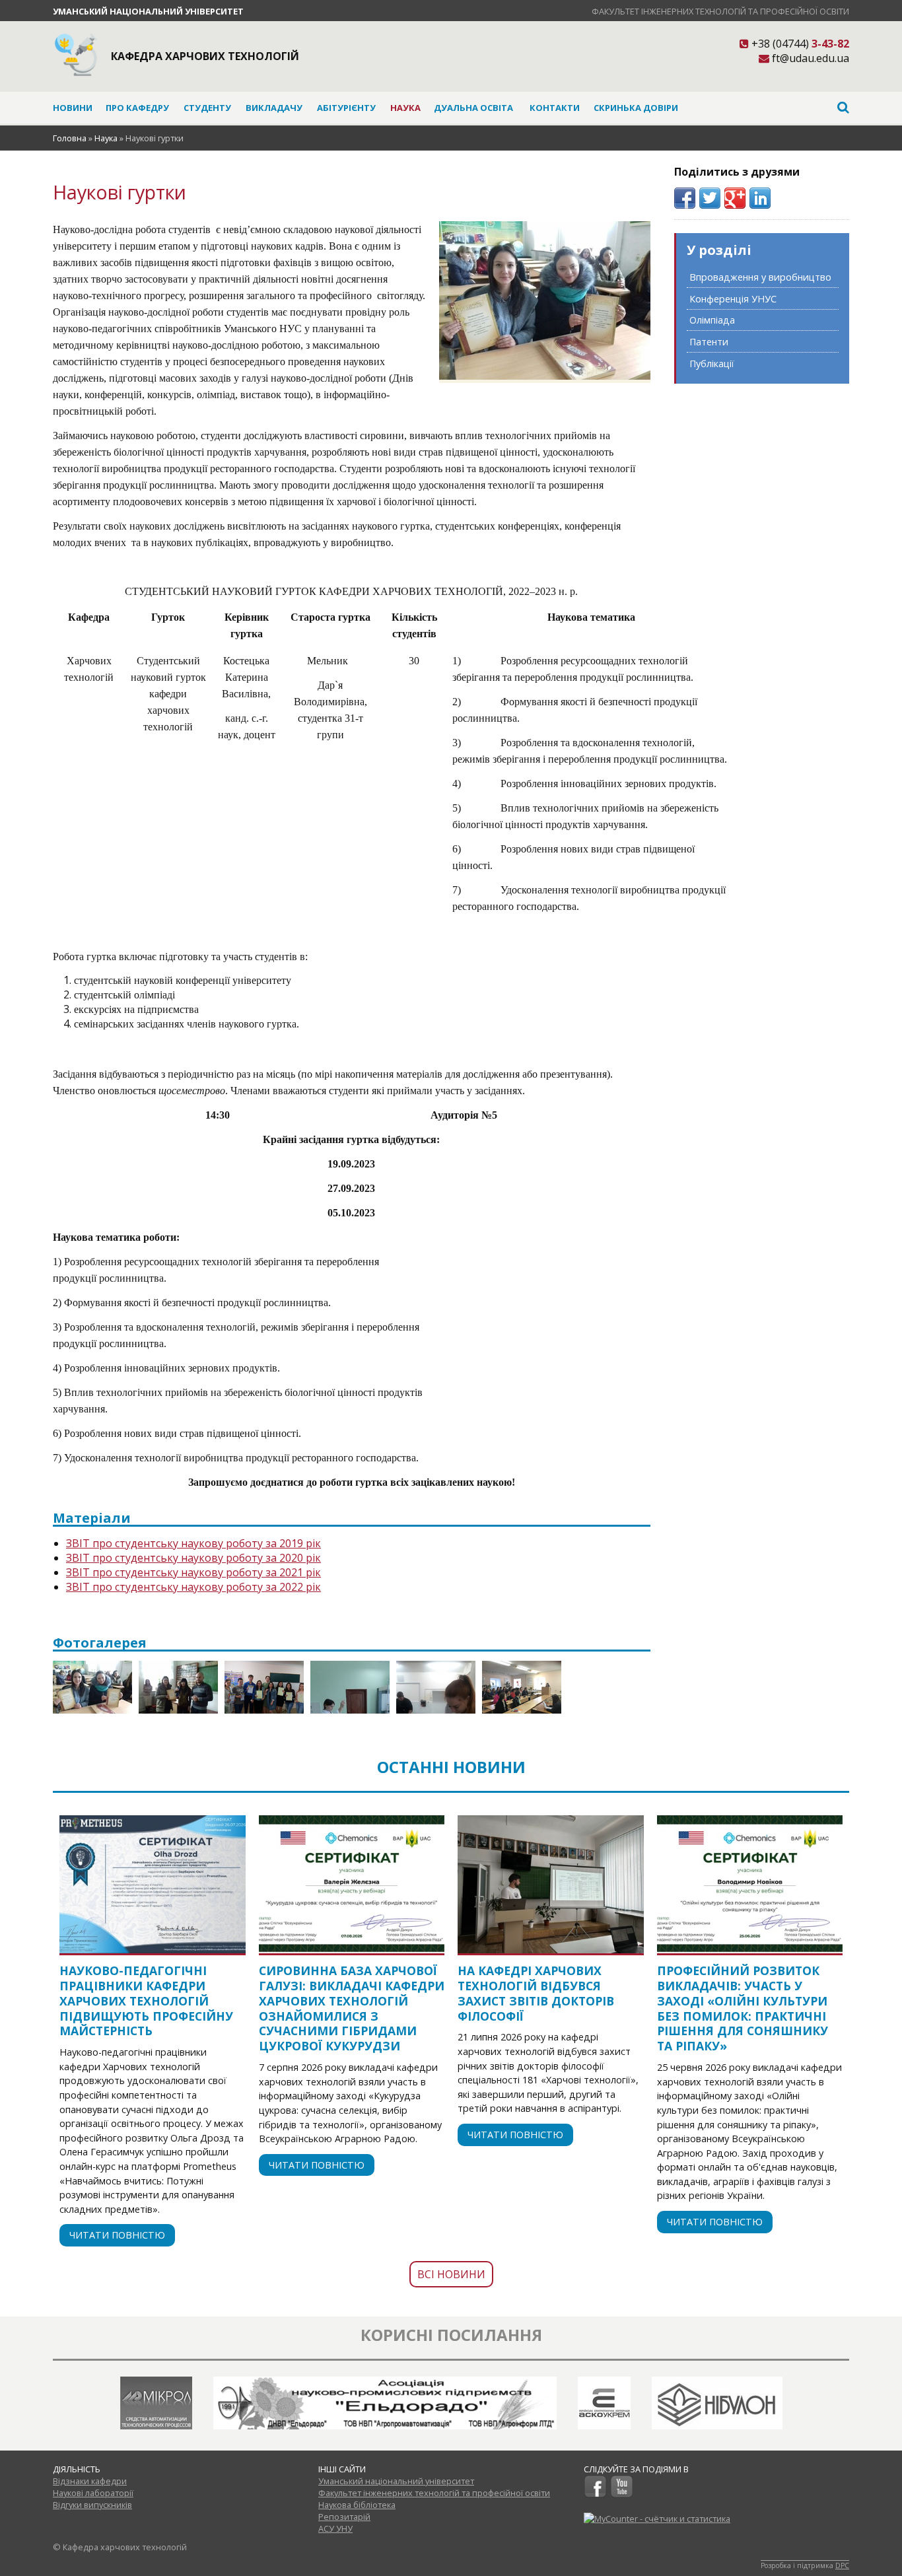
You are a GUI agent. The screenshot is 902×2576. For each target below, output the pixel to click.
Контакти (555, 108)
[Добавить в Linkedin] (760, 198)
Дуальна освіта (473, 108)
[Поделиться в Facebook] (685, 198)
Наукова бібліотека (357, 2505)
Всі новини (451, 2274)
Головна (70, 138)
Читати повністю (117, 2235)
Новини (73, 108)
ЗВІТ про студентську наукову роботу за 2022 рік (193, 1587)
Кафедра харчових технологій (205, 56)
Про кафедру (137, 108)
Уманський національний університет (148, 11)
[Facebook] (595, 2495)
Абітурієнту (346, 108)
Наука (405, 108)
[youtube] (622, 2495)
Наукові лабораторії (93, 2493)
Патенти (709, 342)
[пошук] (767, 107)
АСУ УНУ (335, 2528)
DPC (842, 2565)
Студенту (207, 108)
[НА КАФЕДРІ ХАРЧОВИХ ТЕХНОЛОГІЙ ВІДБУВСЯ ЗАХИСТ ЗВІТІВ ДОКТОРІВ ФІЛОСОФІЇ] (551, 1884)
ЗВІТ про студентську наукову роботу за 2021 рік (193, 1572)
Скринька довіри (636, 108)
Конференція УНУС (733, 299)
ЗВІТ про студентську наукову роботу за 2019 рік (193, 1543)
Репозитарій (344, 2517)
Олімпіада (712, 320)
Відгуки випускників (92, 2505)
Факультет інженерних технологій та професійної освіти (720, 11)
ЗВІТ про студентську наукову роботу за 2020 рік (193, 1558)
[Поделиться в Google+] (735, 198)
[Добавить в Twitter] (710, 198)
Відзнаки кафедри (90, 2481)
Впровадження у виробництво (760, 277)
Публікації (712, 364)
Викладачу (274, 108)
